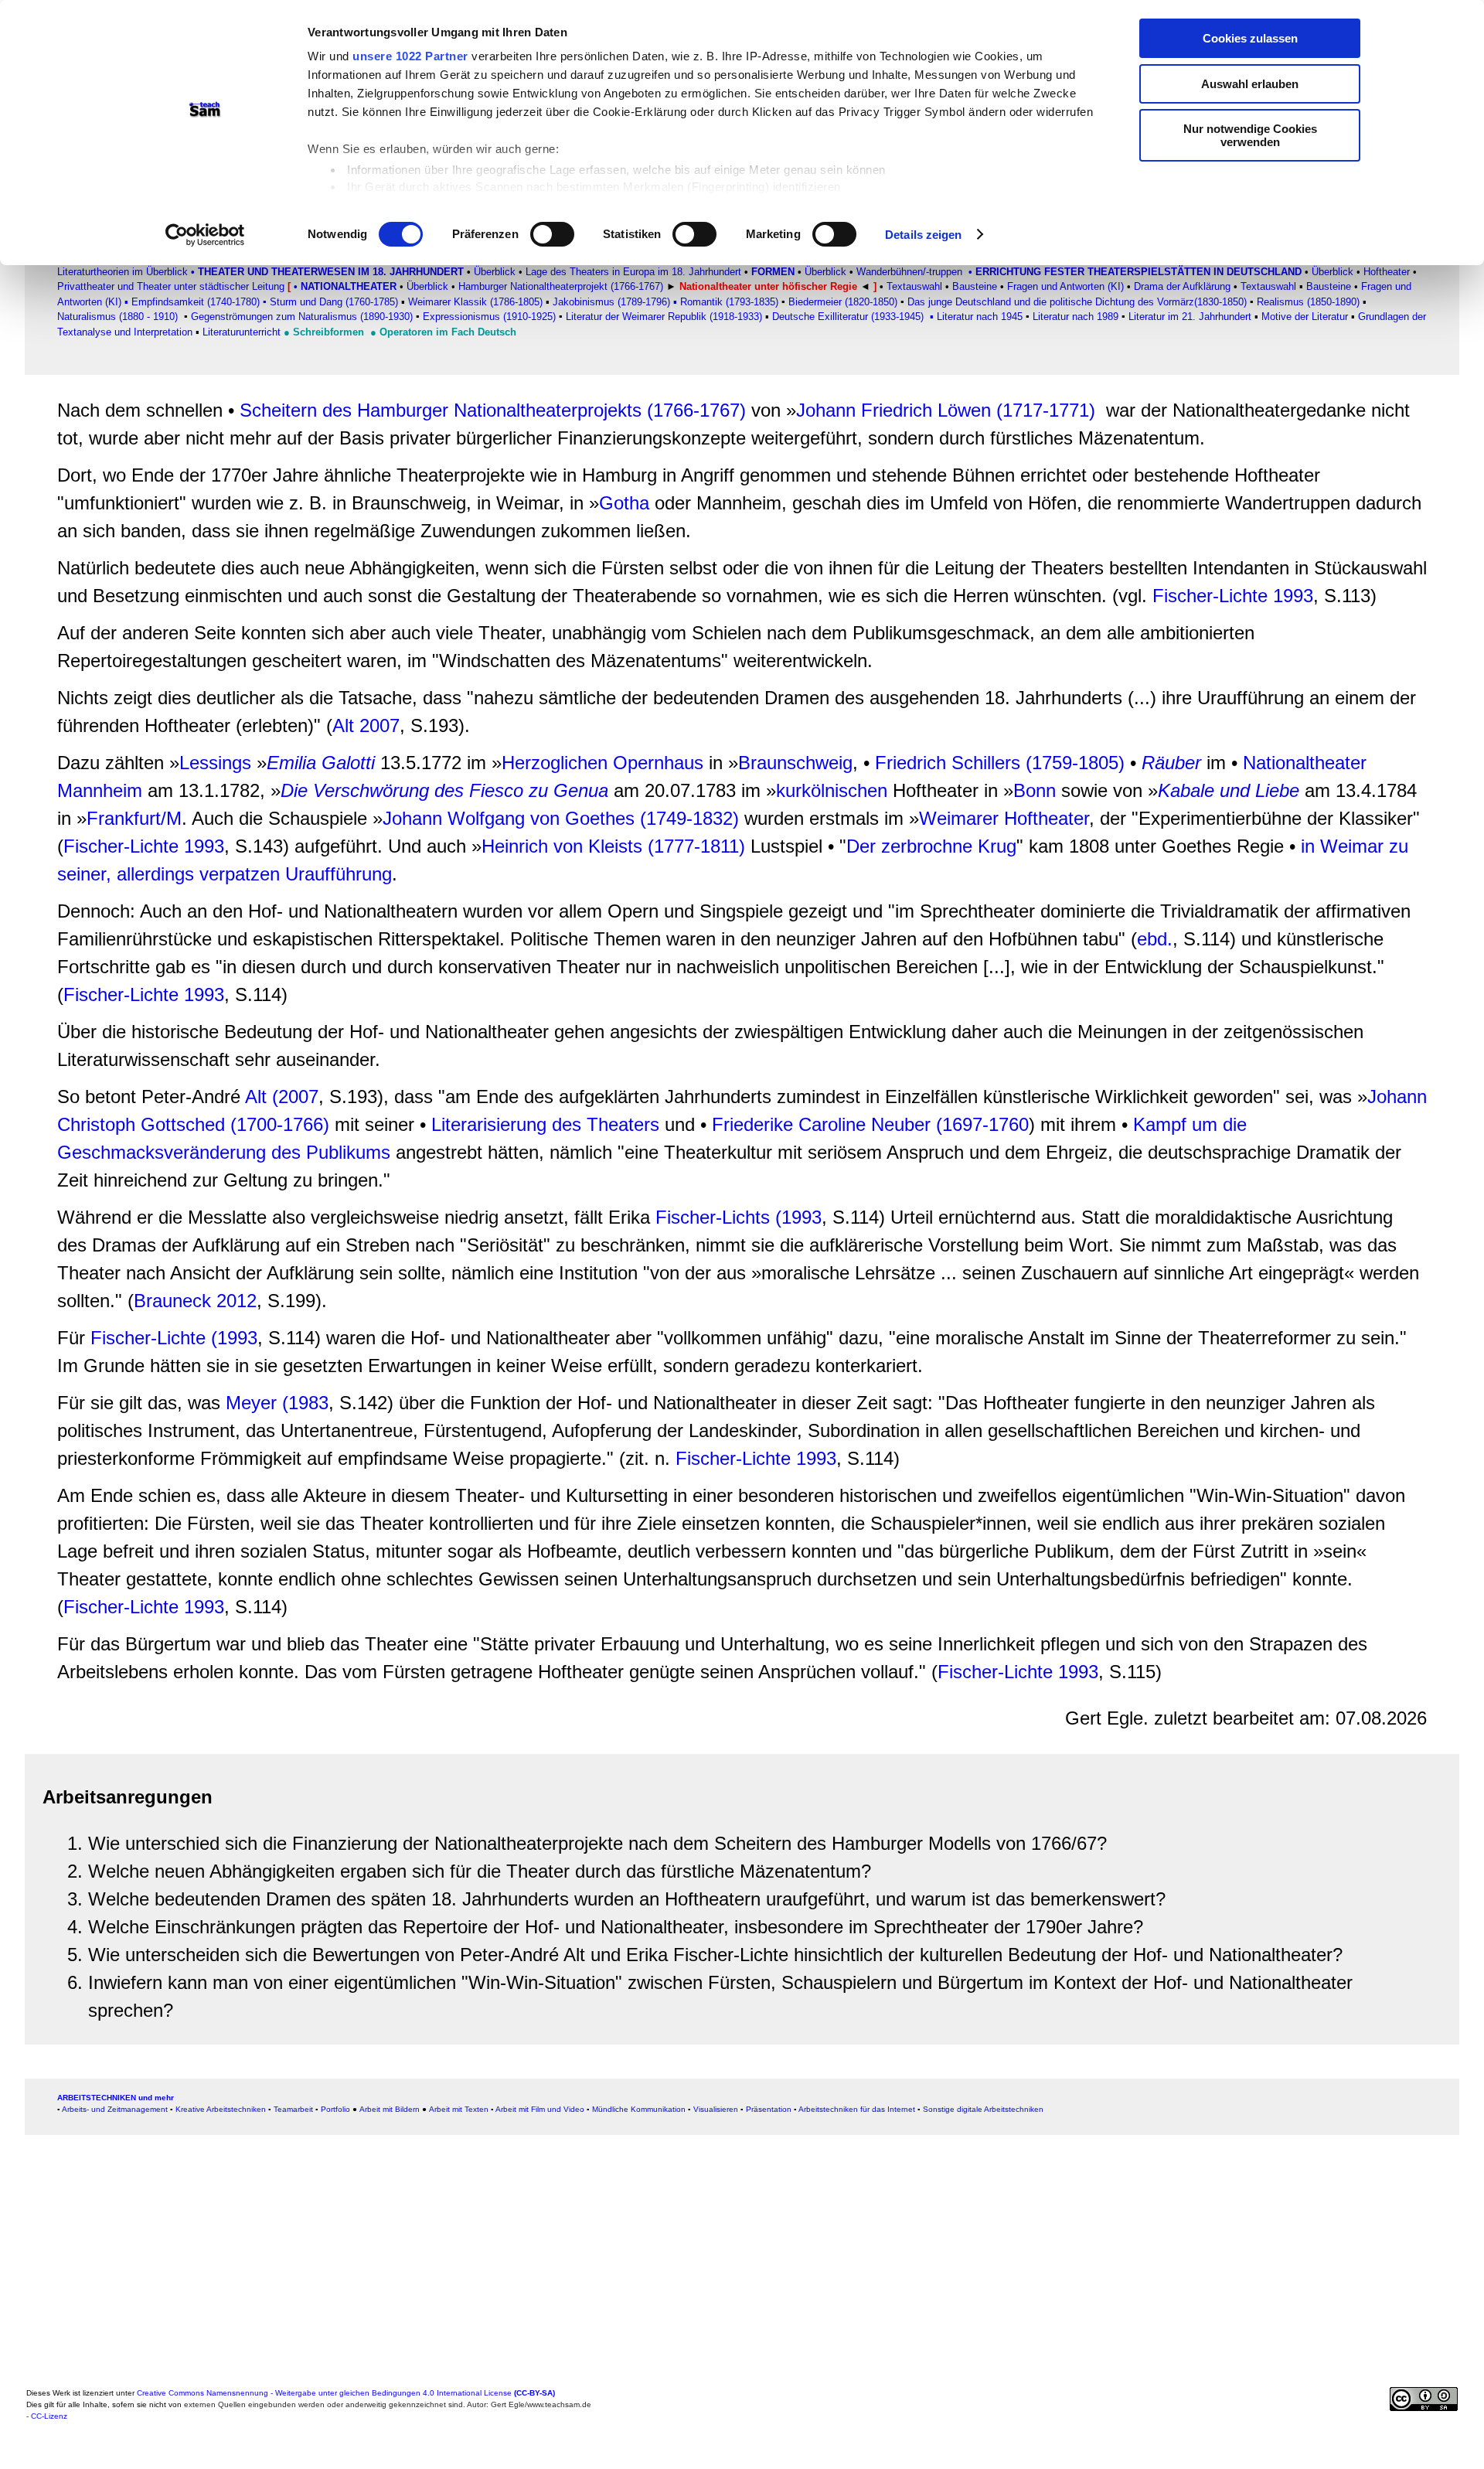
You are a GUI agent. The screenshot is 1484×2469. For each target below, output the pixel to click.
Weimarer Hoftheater (1004, 818)
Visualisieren (716, 2109)
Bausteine (975, 286)
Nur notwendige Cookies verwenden (1250, 135)
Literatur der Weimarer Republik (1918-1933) (665, 317)
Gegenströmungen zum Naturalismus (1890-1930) (302, 317)
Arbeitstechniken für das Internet (857, 2109)
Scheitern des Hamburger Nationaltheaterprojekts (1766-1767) (493, 410)
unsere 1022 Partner (410, 56)
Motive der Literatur (1305, 317)
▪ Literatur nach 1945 (976, 317)
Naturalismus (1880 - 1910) (117, 317)
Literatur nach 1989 (1076, 317)
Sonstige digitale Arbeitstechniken (983, 2109)
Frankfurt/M (134, 818)
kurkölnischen (834, 790)
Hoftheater (1387, 272)
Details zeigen (923, 235)
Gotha (627, 503)
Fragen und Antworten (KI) (1065, 286)
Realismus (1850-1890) (1308, 302)
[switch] (552, 234)
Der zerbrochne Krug (931, 846)
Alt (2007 (282, 1097)
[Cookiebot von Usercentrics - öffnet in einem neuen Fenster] (205, 235)
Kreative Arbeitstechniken (221, 2109)
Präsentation (769, 2109)
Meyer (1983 (277, 1403)
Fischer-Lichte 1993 (1233, 596)
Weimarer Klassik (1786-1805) (475, 302)
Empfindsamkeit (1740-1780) (194, 302)
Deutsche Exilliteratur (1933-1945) (848, 317)
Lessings (215, 763)
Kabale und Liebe (1229, 790)
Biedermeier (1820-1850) (843, 302)
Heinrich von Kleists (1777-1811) (613, 846)
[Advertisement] (490, 2274)
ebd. (1155, 939)
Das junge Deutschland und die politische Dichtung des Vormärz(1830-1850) (1077, 302)
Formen (773, 272)
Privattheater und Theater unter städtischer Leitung (171, 286)
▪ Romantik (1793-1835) (726, 302)
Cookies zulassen (1250, 38)
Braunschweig (795, 763)
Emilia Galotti (321, 763)
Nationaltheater (349, 286)
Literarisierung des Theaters (545, 1124)
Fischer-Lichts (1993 (739, 1217)
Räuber (1171, 763)
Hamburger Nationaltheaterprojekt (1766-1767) (561, 286)
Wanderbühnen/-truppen (909, 272)
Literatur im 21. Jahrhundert (1190, 317)
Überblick (493, 272)
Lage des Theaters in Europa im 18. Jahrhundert (633, 272)
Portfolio (335, 2109)
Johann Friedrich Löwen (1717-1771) (946, 410)
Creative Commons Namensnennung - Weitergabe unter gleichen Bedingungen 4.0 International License (346, 2393)
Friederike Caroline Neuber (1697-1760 (870, 1124)
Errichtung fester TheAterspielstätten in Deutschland (1139, 272)
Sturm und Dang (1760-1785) (334, 302)
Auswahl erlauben (1250, 84)
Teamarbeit (293, 2109)
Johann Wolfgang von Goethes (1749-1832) (561, 818)
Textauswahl (1268, 286)
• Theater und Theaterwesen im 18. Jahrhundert (327, 272)
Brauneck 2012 (195, 1301)
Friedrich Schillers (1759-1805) (1000, 763)
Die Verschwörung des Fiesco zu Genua (447, 790)
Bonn (1035, 790)
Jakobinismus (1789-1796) (611, 302)
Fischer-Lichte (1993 (174, 1338)
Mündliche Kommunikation (639, 2109)
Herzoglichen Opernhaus (602, 763)
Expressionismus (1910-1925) (489, 317)
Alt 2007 (366, 725)
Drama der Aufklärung (1181, 286)
